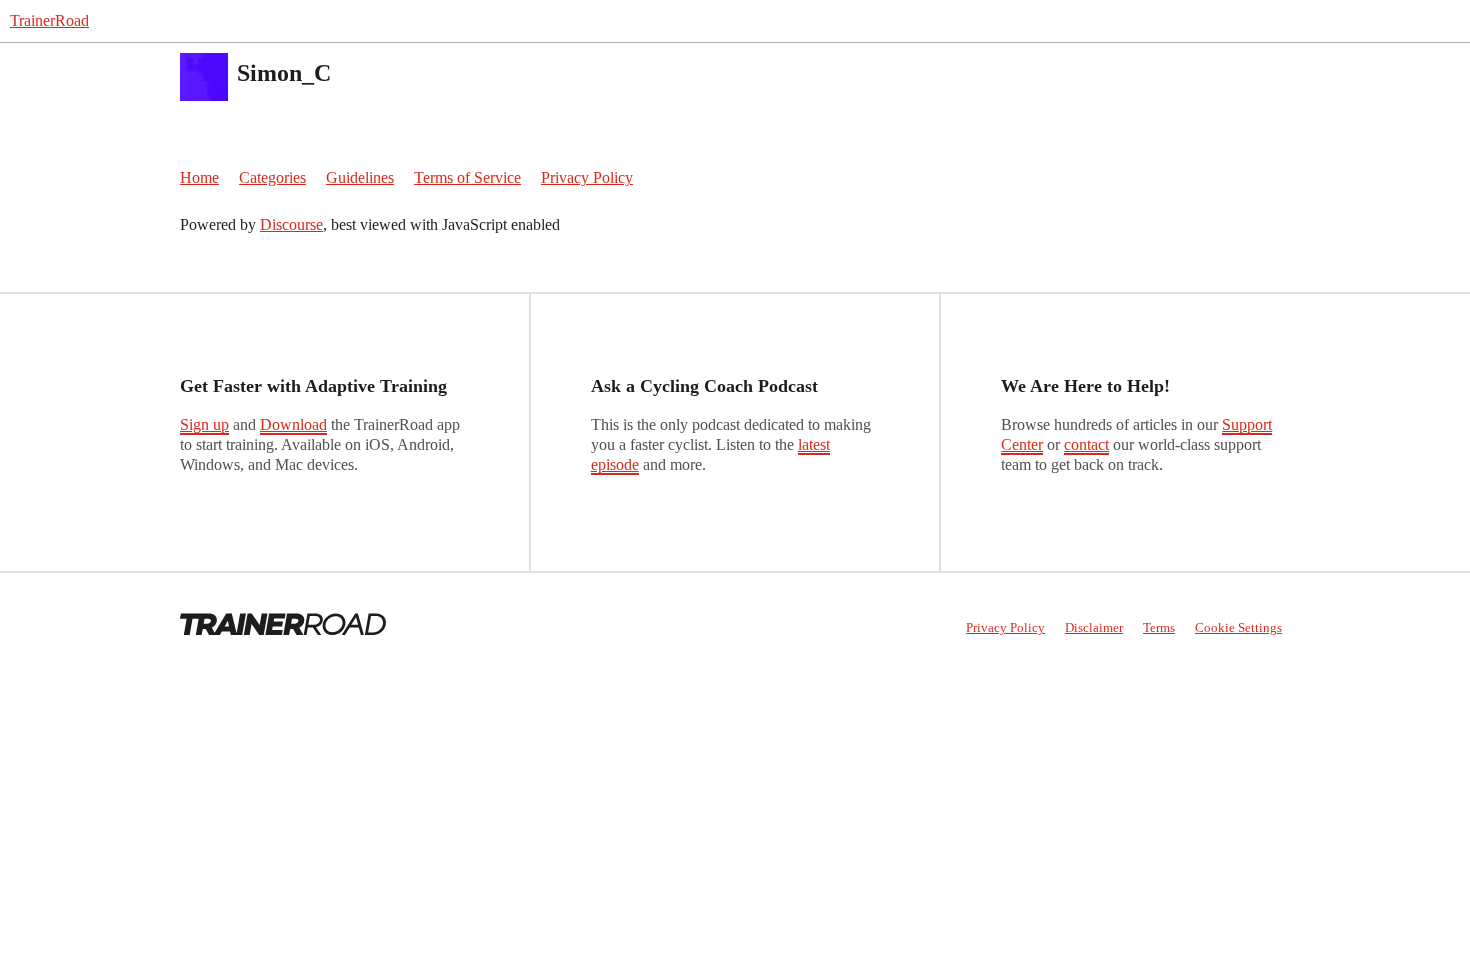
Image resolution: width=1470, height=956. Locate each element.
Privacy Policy (587, 177)
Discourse (291, 224)
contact (1086, 444)
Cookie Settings (1238, 627)
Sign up (204, 424)
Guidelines (360, 177)
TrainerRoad (49, 20)
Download (293, 424)
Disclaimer (1094, 627)
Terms (1159, 627)
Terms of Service (467, 177)
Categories (272, 177)
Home (199, 177)
